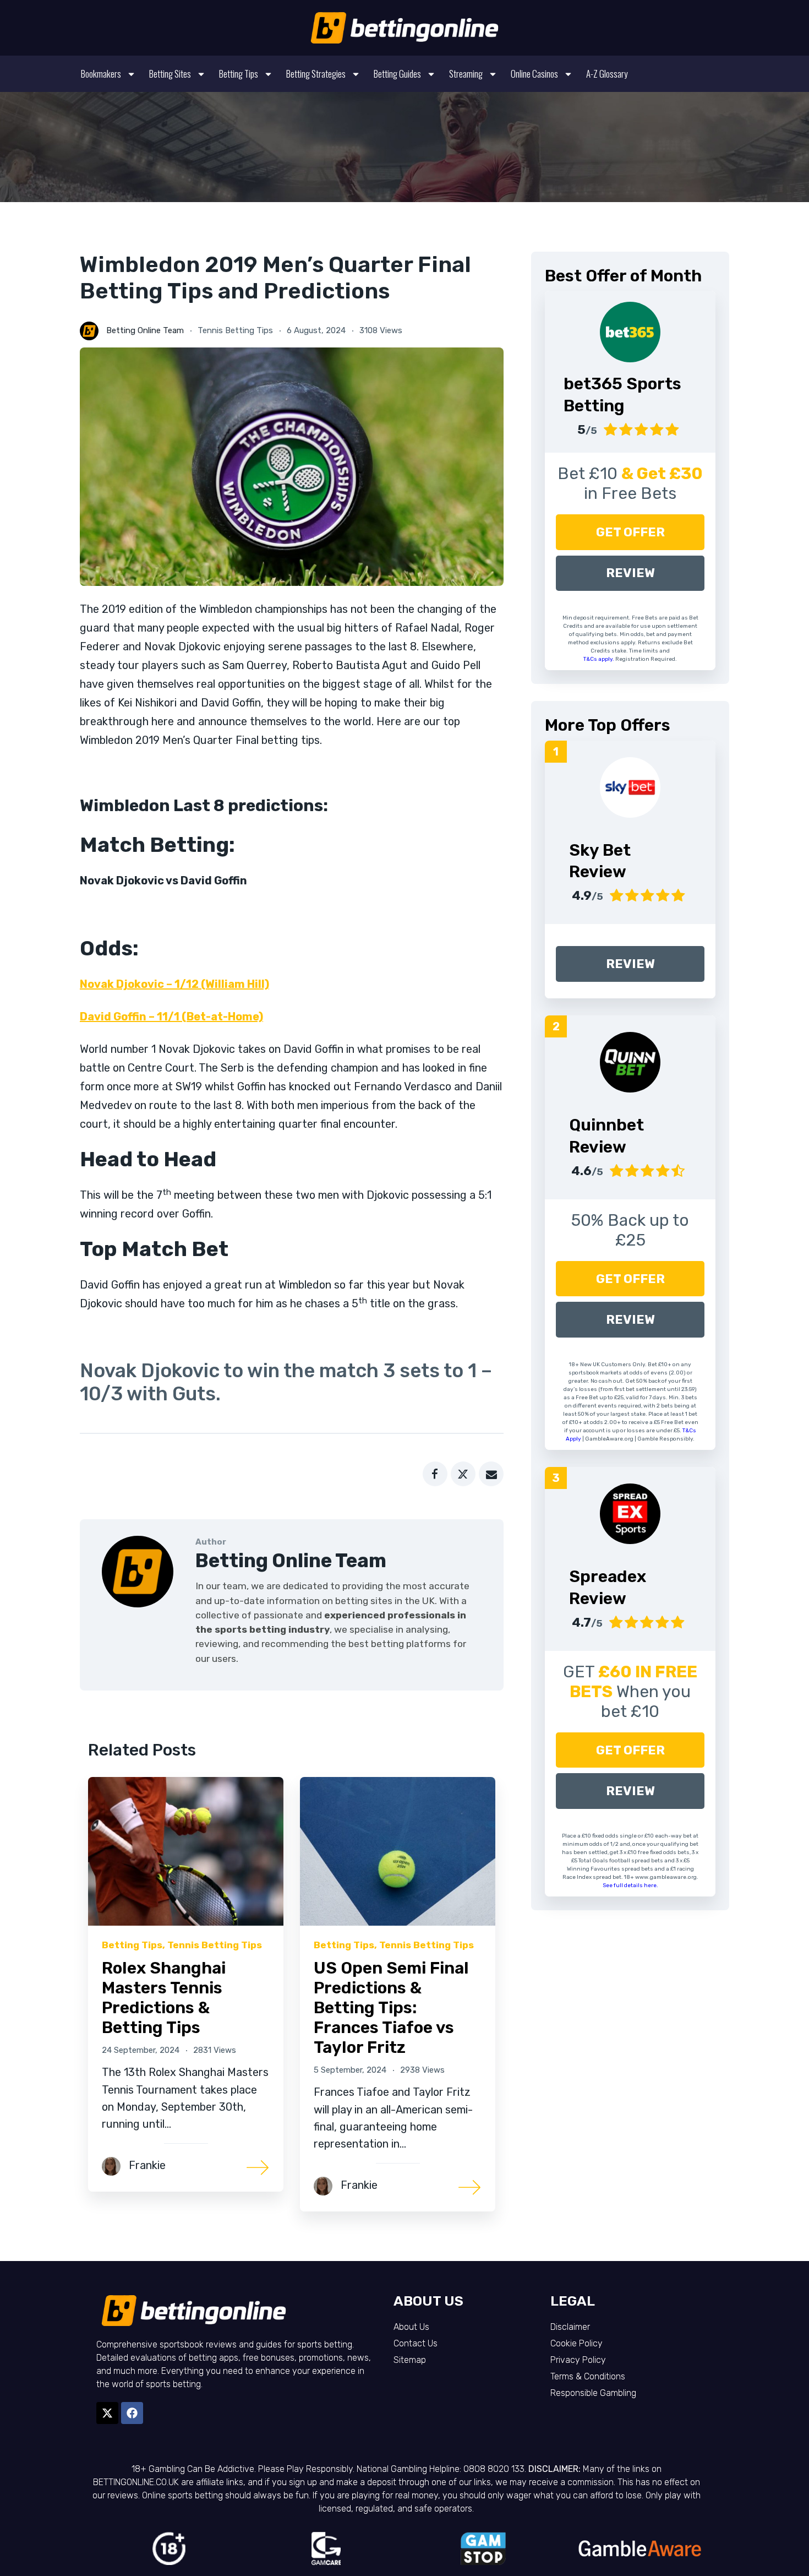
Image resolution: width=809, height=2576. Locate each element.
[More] (258, 2167)
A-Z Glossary (607, 74)
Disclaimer (570, 2327)
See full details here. (630, 1885)
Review (630, 573)
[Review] (630, 787)
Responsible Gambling (593, 2393)
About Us (411, 2327)
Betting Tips (239, 74)
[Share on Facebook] (435, 1474)
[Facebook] (132, 2413)
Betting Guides (397, 74)
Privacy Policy (578, 2360)
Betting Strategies (316, 74)
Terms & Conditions (588, 2376)
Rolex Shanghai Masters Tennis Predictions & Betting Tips (164, 1998)
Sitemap (410, 2360)
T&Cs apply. (599, 659)
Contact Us (416, 2343)
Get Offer (630, 532)
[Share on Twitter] (463, 1474)
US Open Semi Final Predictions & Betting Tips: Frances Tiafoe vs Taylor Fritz (391, 2008)
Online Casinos (534, 74)
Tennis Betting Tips (235, 330)
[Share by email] (491, 1474)
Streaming (466, 74)
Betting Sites (170, 74)
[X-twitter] (107, 2413)
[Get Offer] (630, 332)
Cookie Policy (576, 2343)
